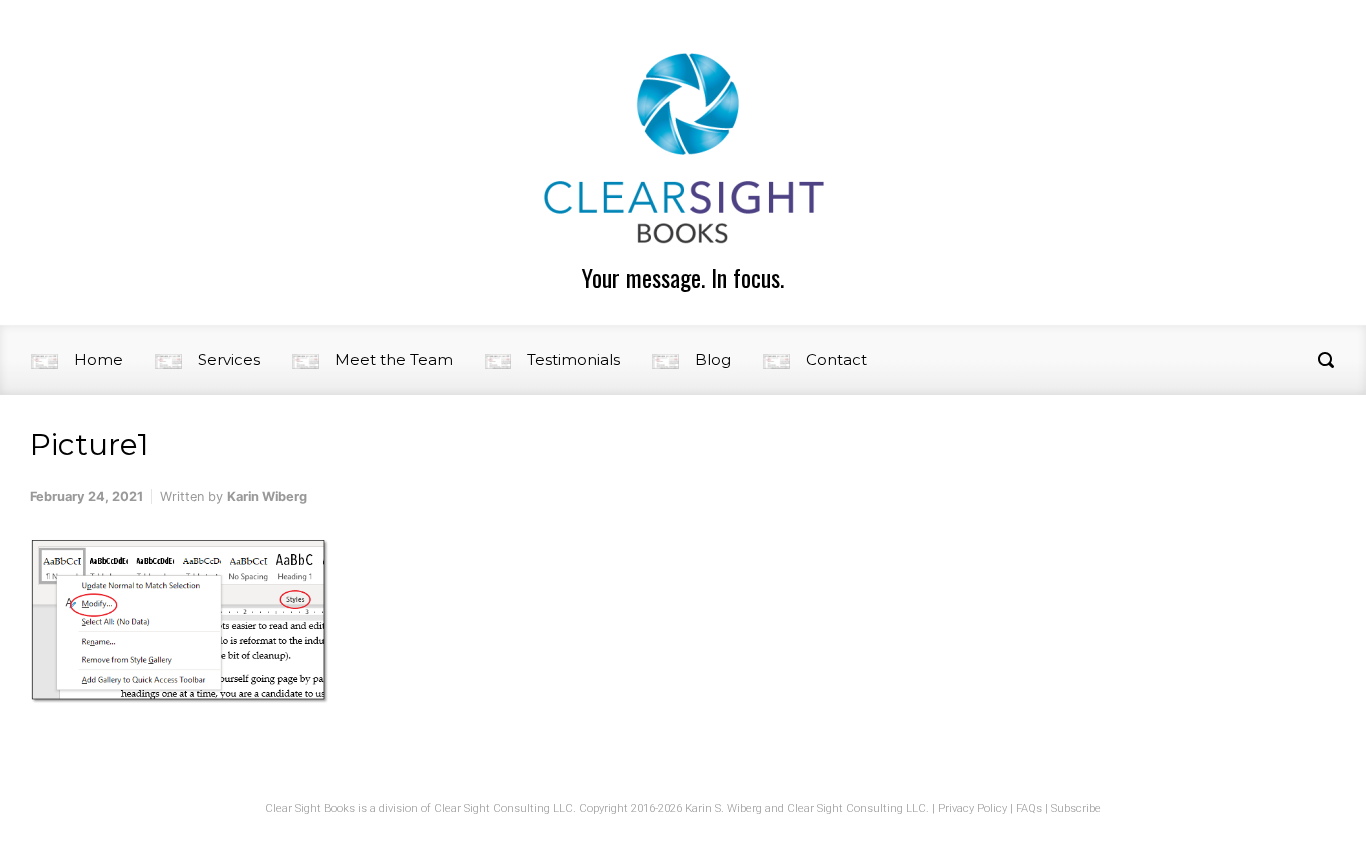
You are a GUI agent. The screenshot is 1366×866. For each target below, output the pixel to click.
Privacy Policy (972, 808)
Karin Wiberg (267, 496)
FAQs (1029, 808)
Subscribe (1076, 808)
